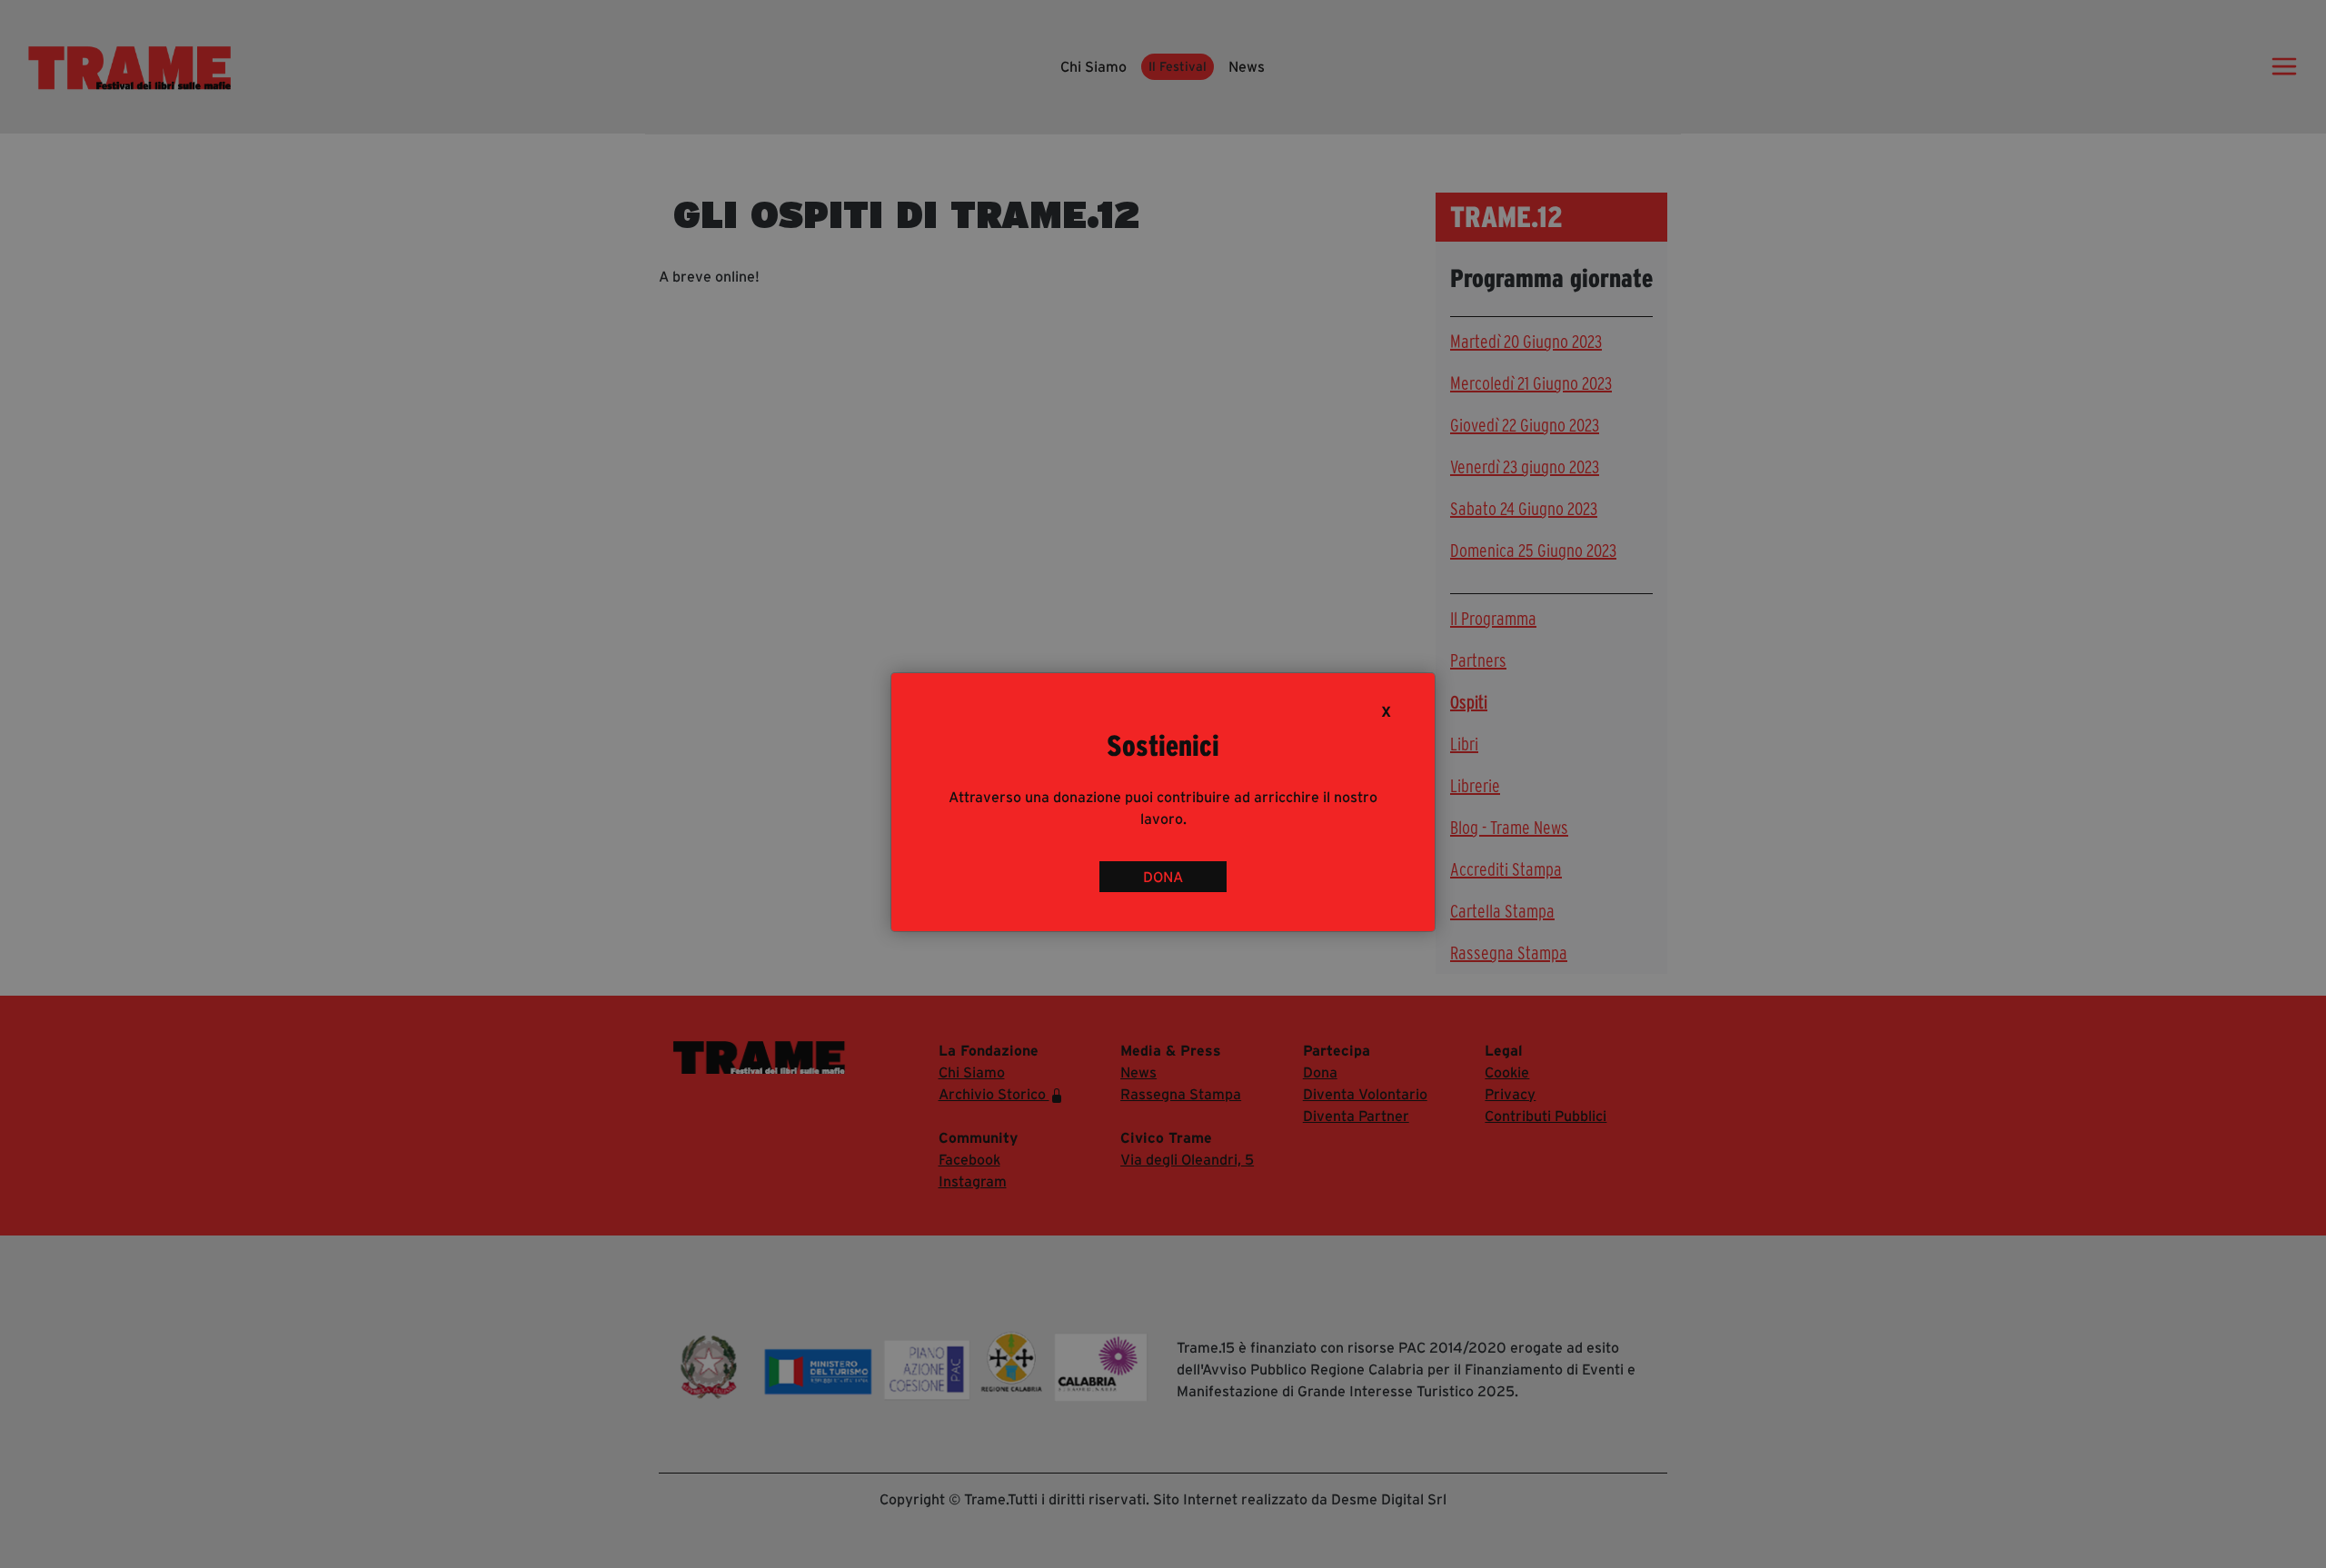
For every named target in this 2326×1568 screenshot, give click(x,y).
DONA (1163, 877)
